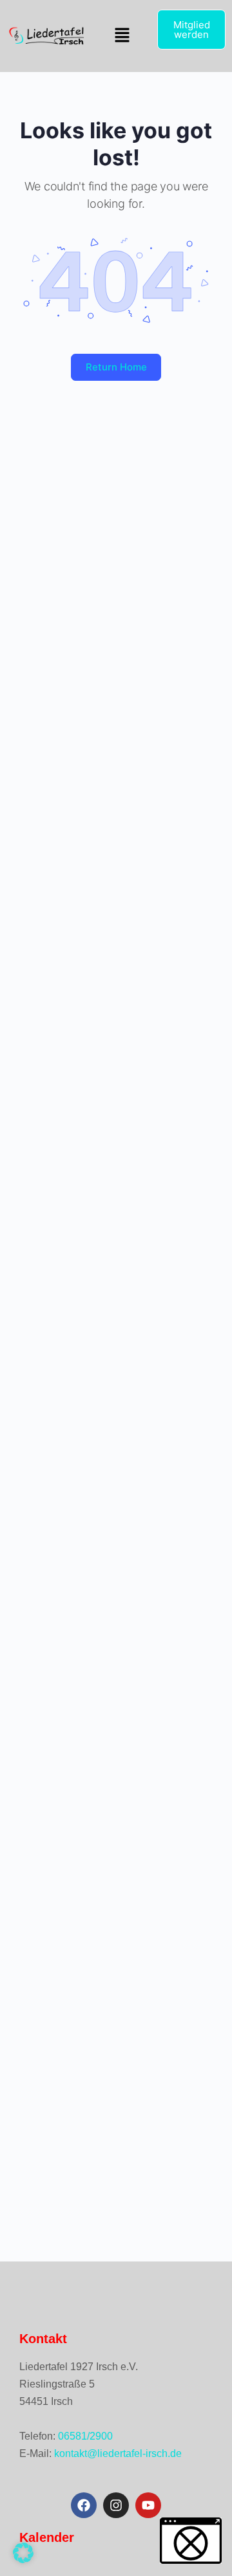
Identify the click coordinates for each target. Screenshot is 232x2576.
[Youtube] (148, 2505)
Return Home (116, 367)
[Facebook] (84, 2505)
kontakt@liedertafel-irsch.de (118, 2453)
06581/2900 (85, 2436)
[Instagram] (116, 2505)
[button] (122, 36)
